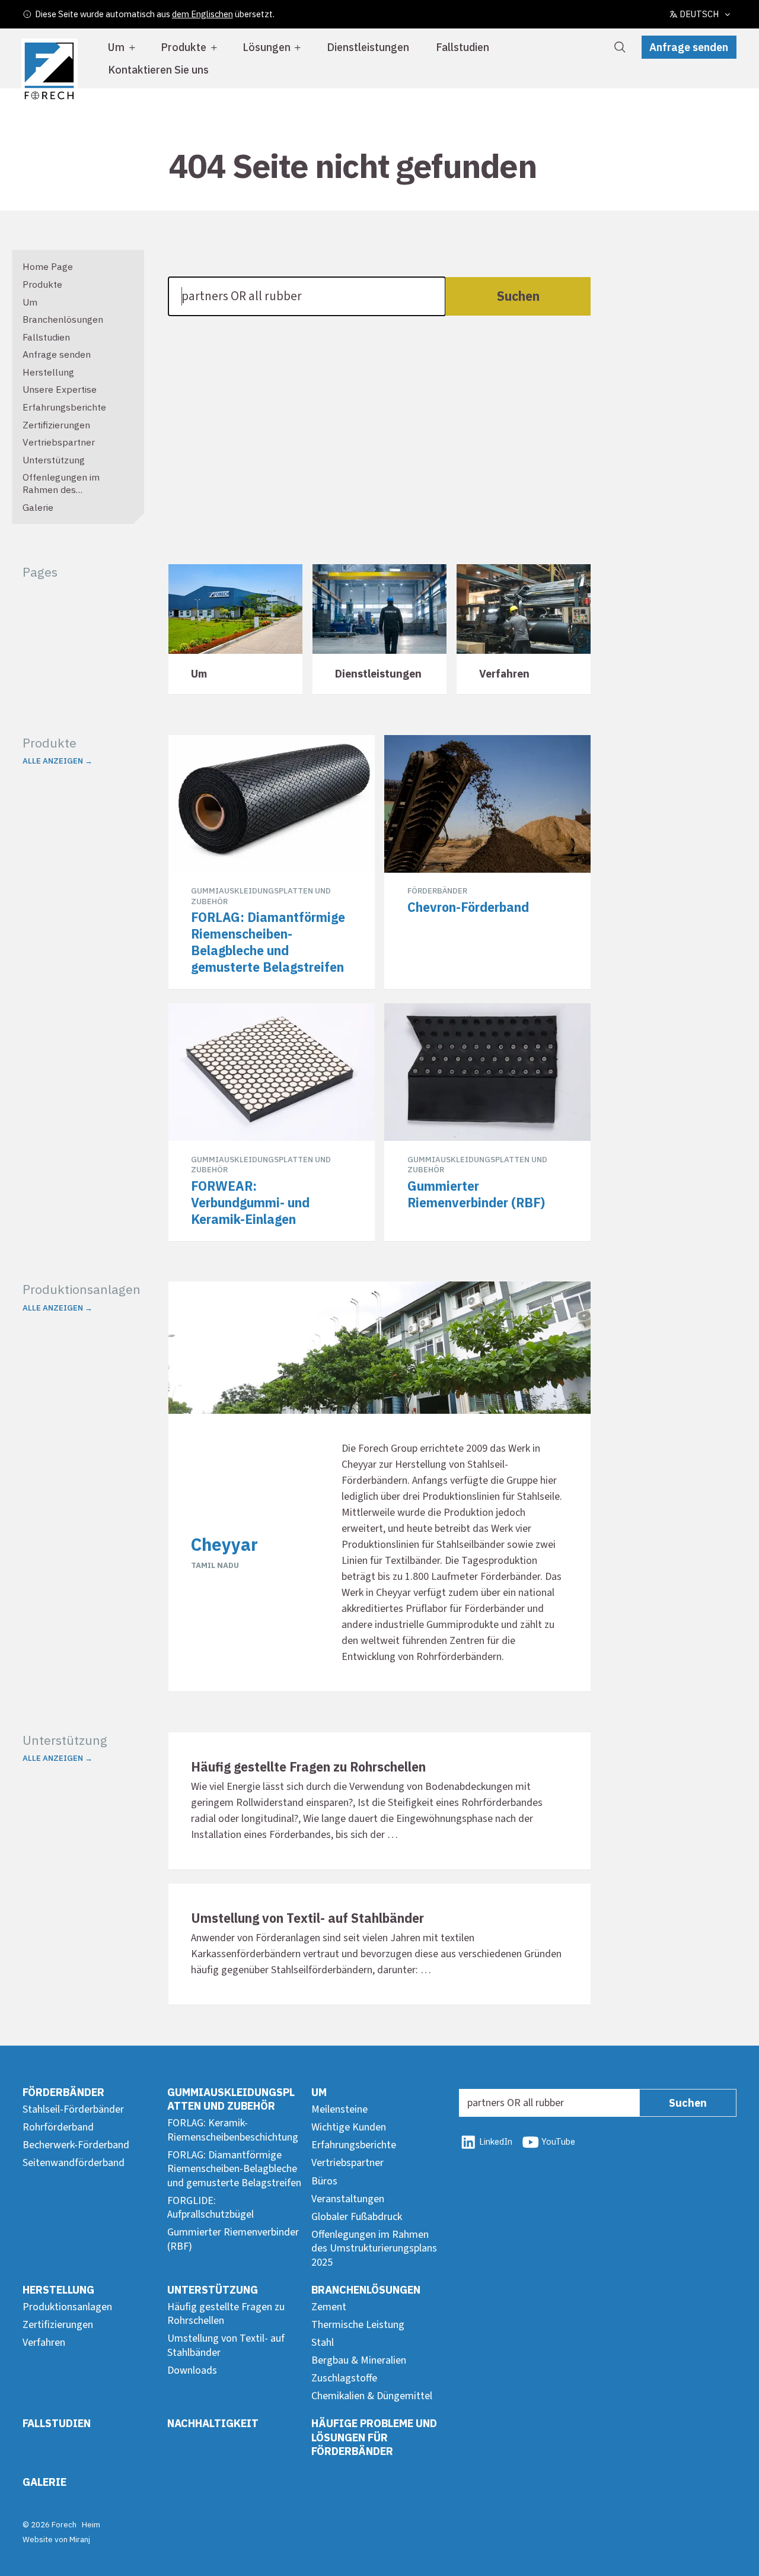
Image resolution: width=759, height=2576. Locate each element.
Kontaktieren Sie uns (158, 70)
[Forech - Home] (49, 71)
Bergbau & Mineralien (359, 2360)
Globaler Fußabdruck (357, 2217)
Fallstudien (463, 47)
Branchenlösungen (63, 319)
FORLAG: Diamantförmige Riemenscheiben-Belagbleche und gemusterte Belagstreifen (234, 2169)
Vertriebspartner (59, 442)
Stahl (323, 2343)
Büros (324, 2181)
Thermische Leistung (358, 2325)
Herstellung (48, 372)
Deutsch (699, 14)
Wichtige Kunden (349, 2127)
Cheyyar (224, 1544)
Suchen (518, 296)
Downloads (192, 2370)
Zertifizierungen (56, 425)
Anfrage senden (689, 47)
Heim (91, 2524)
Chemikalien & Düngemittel (372, 2396)
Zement (329, 2307)
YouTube (558, 2141)
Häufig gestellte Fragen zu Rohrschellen (226, 2314)
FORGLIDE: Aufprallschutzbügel (211, 2208)
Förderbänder (63, 2092)
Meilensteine (339, 2109)
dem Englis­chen (202, 14)
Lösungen (267, 47)
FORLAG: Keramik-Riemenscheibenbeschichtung (233, 2130)
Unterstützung (54, 460)
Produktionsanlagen (67, 2307)
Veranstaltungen (348, 2199)
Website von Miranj (56, 2539)
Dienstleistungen (368, 47)
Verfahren (44, 2343)
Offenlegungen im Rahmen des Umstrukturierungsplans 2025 (75, 495)
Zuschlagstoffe (344, 2378)
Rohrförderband (58, 2127)
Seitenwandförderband (74, 2163)
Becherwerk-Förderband (76, 2145)
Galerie (38, 507)
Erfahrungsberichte (64, 407)
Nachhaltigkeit (213, 2423)
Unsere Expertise (60, 389)
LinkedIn (496, 2141)
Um (116, 47)
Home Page (48, 266)
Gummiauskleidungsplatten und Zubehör (231, 2099)
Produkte (184, 47)
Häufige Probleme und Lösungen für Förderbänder (374, 2437)
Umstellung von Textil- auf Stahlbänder (226, 2345)
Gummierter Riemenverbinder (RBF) (233, 2239)
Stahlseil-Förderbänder (73, 2109)
